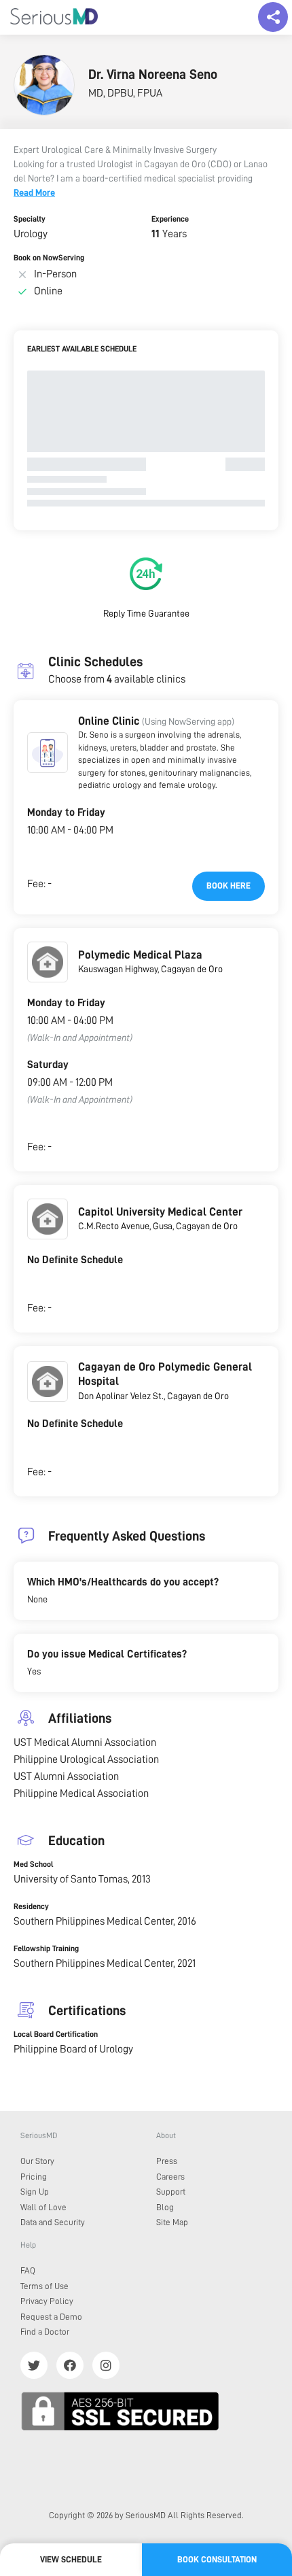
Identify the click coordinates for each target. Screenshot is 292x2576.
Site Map (172, 2222)
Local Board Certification (56, 2034)
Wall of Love (43, 2207)
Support (171, 2192)
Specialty (30, 219)
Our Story (37, 2161)
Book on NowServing (49, 258)
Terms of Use (44, 2286)
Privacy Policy (47, 2301)
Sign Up (35, 2192)
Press (167, 2161)
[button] (48, 753)
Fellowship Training (46, 1948)
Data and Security (53, 2222)
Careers (170, 2177)
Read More (34, 192)
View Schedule (71, 2559)
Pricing (34, 2177)
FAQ (28, 2270)
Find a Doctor (45, 2332)
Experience (170, 219)
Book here (229, 886)
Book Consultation (217, 2559)
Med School (33, 1864)
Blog (165, 2207)
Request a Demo (51, 2317)
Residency (31, 1906)
